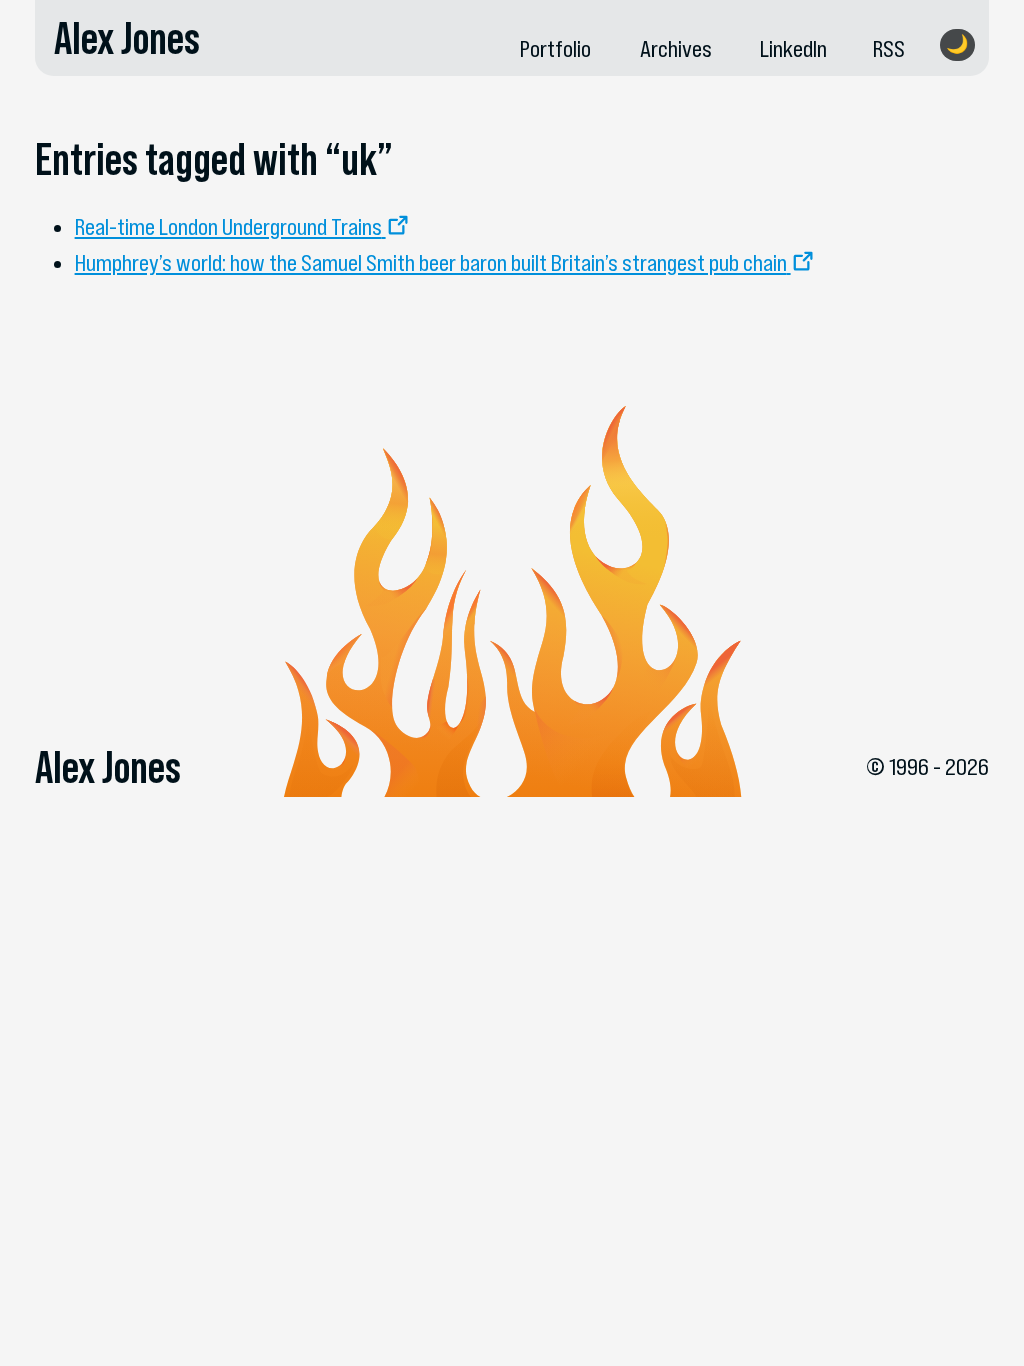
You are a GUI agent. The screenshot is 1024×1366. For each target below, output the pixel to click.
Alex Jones (127, 38)
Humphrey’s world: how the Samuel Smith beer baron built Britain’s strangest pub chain (431, 262)
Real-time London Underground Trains (228, 226)
